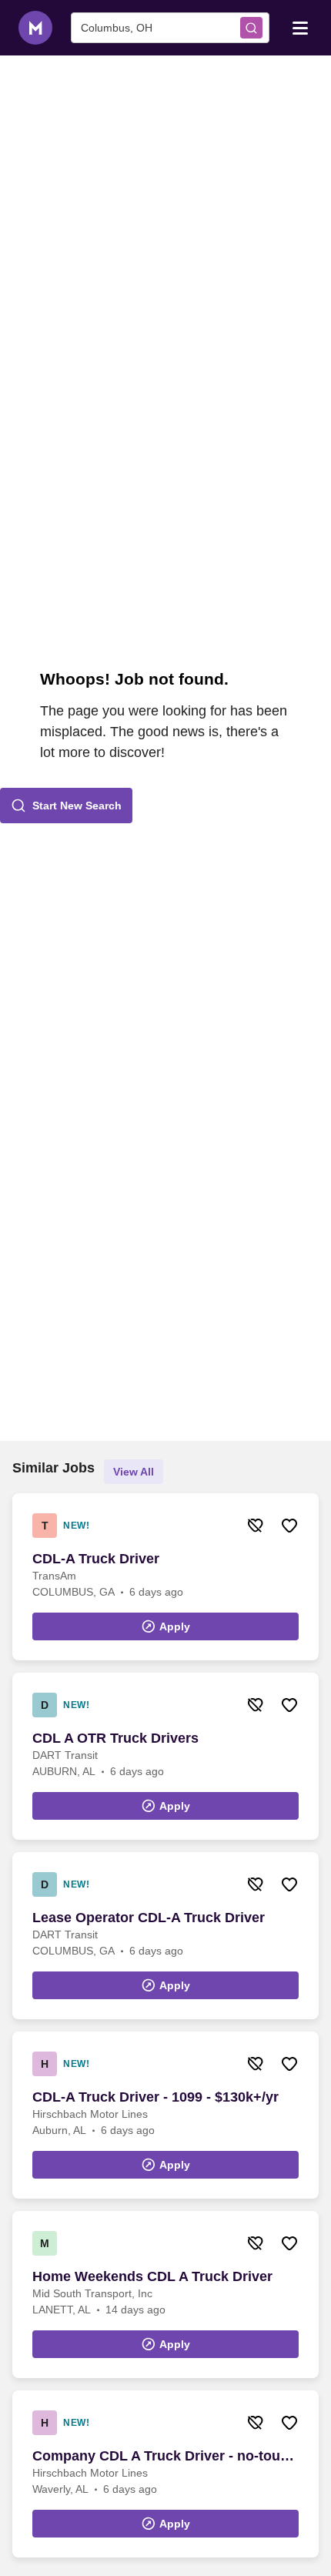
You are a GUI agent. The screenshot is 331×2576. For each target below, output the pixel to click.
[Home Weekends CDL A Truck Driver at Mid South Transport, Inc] (165, 2295)
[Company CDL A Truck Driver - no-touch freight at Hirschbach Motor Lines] (165, 2474)
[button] (66, 806)
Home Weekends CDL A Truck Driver (152, 2276)
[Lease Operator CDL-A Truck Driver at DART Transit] (165, 1936)
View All (134, 1472)
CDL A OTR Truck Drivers (115, 1738)
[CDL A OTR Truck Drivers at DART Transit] (165, 1756)
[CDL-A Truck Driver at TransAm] (165, 1577)
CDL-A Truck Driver (96, 1559)
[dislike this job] (256, 1526)
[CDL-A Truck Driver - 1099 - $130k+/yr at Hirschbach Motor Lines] (165, 2115)
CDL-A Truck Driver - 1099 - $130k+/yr (155, 2097)
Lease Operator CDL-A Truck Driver (149, 1918)
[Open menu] (300, 27)
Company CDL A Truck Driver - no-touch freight (164, 2457)
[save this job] (289, 1526)
